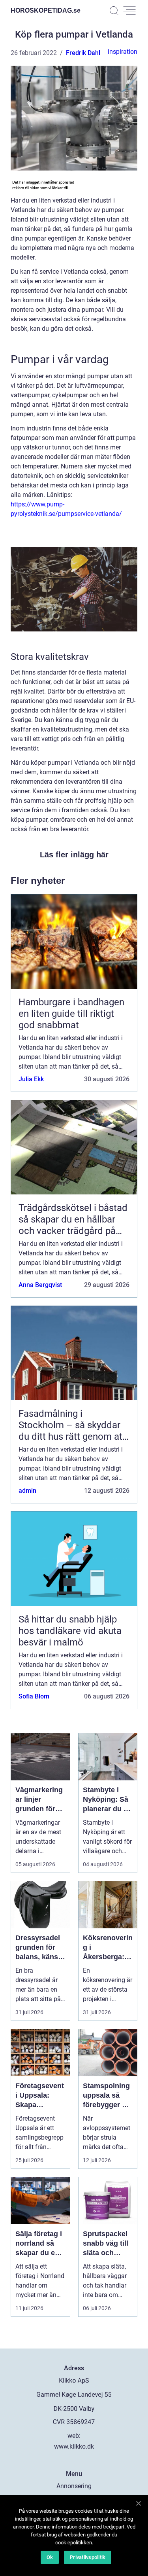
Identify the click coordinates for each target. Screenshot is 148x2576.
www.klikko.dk (74, 2446)
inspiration (123, 52)
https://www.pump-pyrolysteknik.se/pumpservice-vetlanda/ (66, 509)
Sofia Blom (34, 1696)
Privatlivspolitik (88, 2557)
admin (27, 1491)
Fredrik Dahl (83, 53)
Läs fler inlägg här (74, 855)
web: (74, 2436)
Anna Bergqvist (40, 1285)
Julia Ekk (31, 1079)
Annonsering (74, 2486)
